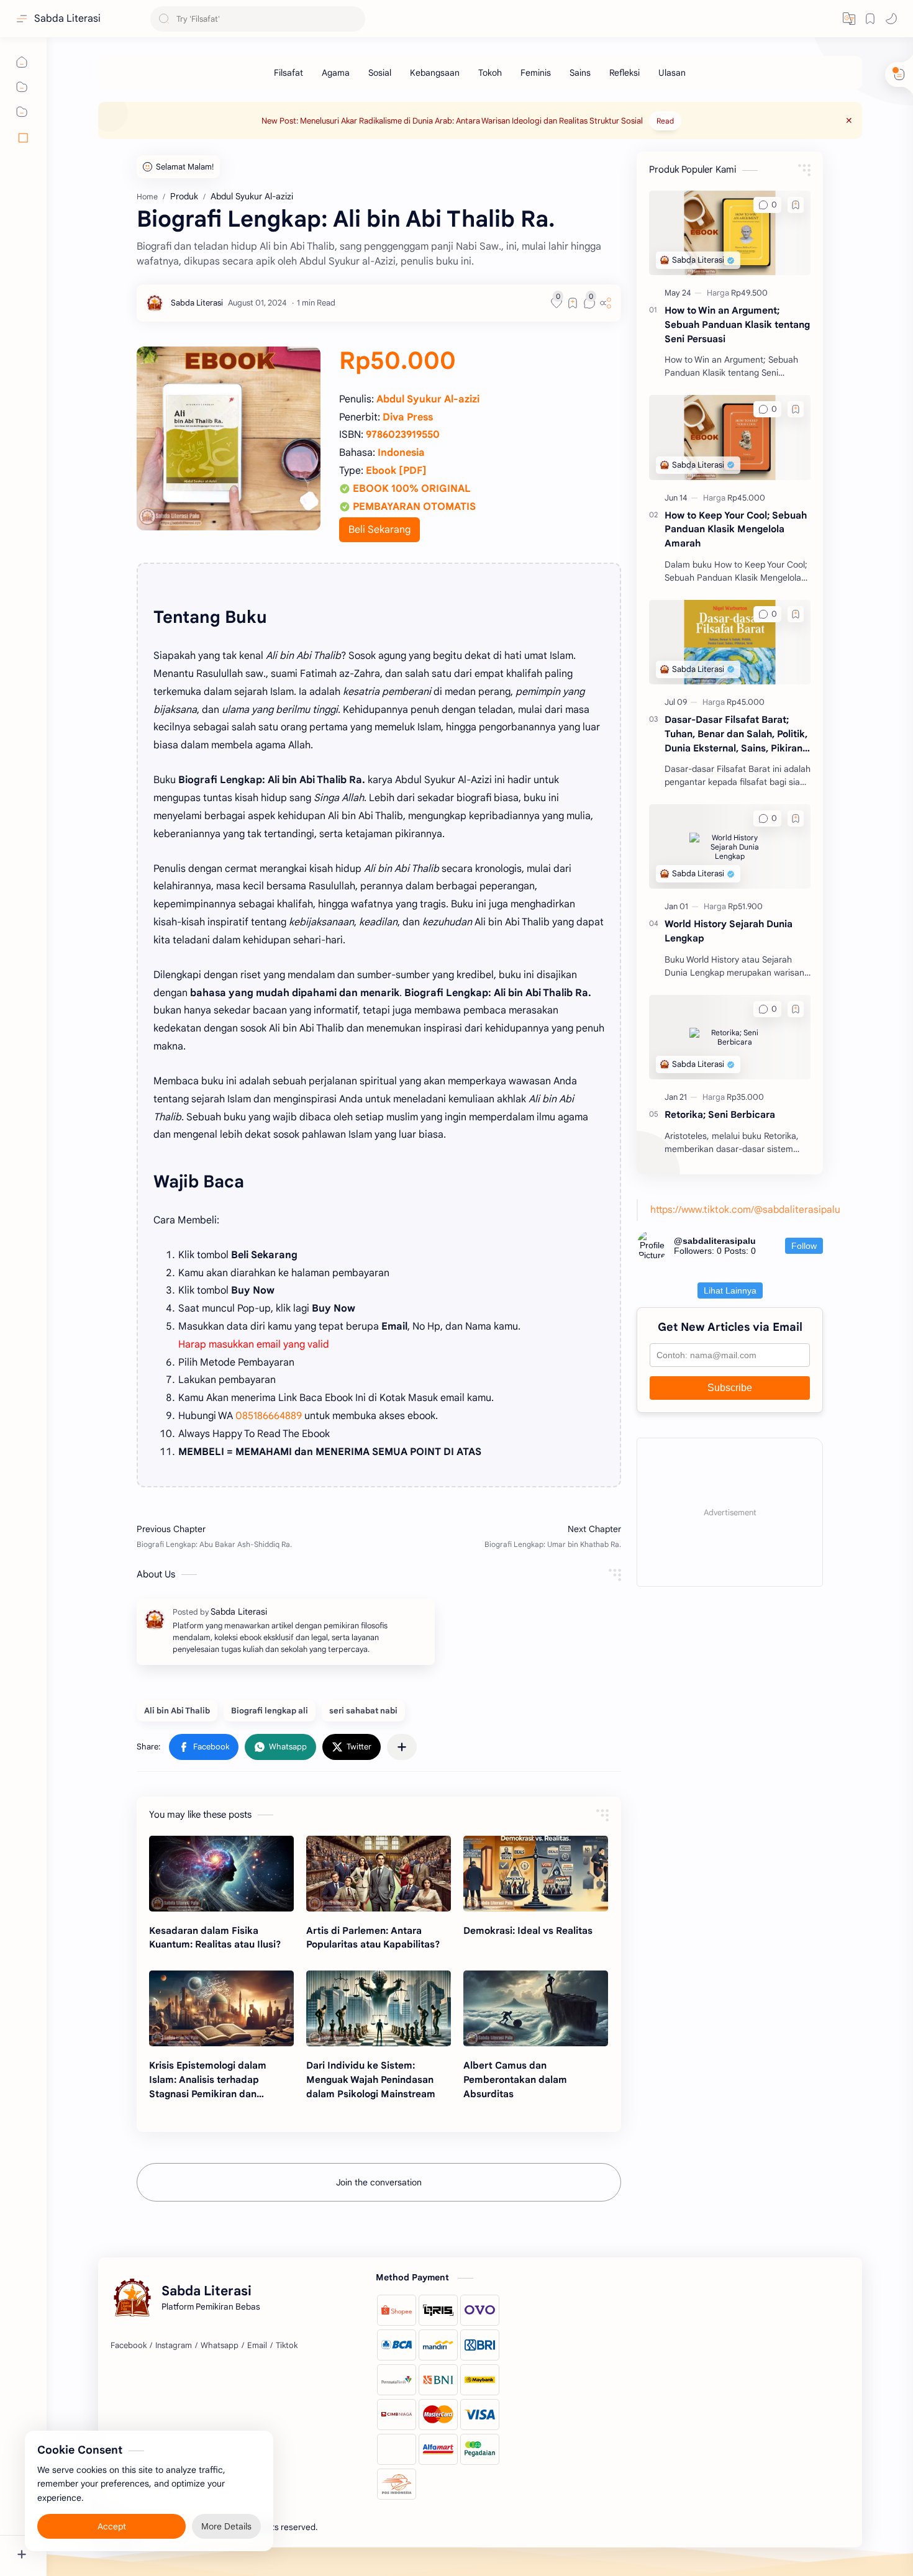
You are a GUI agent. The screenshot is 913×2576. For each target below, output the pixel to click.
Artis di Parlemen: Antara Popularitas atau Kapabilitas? (373, 1938)
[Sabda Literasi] (197, 303)
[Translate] (849, 19)
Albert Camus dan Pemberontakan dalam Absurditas (515, 2079)
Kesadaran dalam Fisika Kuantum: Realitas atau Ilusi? (215, 1938)
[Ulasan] (672, 73)
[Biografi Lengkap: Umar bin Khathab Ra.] (503, 1536)
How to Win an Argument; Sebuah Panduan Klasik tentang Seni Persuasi (737, 324)
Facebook (129, 2345)
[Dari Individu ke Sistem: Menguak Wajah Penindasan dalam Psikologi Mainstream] (379, 2008)
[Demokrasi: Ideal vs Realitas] (536, 1874)
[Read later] (573, 303)
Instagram (174, 2345)
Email (257, 2345)
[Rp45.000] (746, 498)
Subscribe (730, 1388)
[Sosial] (380, 73)
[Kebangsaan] (435, 73)
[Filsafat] (288, 73)
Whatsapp (220, 2345)
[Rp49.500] (749, 293)
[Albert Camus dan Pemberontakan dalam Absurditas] (536, 2008)
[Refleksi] (625, 73)
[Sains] (580, 73)
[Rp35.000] (745, 1097)
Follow (804, 1246)
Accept (112, 2526)
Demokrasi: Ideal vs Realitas (528, 1930)
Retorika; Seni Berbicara (720, 1114)
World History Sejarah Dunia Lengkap (729, 931)
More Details (226, 2526)
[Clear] (354, 19)
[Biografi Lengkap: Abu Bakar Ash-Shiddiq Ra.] (255, 1536)
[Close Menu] (849, 120)
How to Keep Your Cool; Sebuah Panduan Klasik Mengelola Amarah (736, 529)
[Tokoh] (490, 73)
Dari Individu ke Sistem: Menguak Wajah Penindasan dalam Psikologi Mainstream (371, 2079)
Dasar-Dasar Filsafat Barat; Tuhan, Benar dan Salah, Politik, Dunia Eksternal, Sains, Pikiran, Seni (736, 734)
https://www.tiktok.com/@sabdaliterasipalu (745, 1209)
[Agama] (336, 73)
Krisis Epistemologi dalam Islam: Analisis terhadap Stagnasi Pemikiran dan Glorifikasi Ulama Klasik (208, 2080)
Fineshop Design (405, 2527)
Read (665, 121)
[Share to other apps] (402, 1747)
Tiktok (287, 2345)
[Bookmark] (870, 19)
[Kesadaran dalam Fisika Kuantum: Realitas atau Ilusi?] (221, 1874)
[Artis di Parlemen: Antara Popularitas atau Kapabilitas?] (379, 1874)
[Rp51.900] (745, 906)
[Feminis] (536, 73)
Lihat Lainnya (730, 1290)
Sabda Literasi (67, 19)
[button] (891, 19)
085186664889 (269, 1416)
